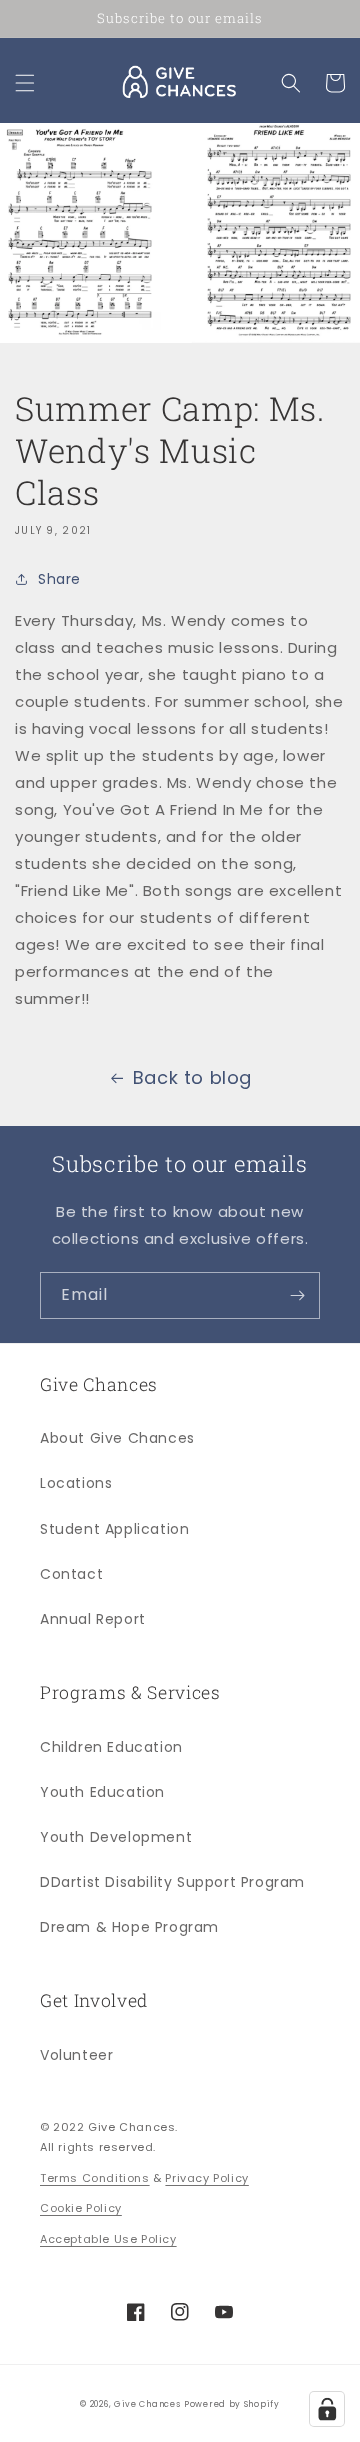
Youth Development (116, 1837)
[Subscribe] (297, 1295)
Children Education (111, 1747)
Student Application (114, 1529)
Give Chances (147, 2404)
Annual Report (93, 1619)
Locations (76, 1483)
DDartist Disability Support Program (172, 1882)
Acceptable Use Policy (108, 2239)
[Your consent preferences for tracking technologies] (327, 2409)
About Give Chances (117, 1438)
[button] (25, 83)
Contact (71, 1574)
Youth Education (102, 1792)
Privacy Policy (206, 2178)
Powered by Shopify (232, 2404)
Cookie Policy (81, 2208)
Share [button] (59, 579)
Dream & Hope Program (129, 1927)
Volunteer (76, 2055)
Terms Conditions (95, 2178)
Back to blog (192, 1077)
